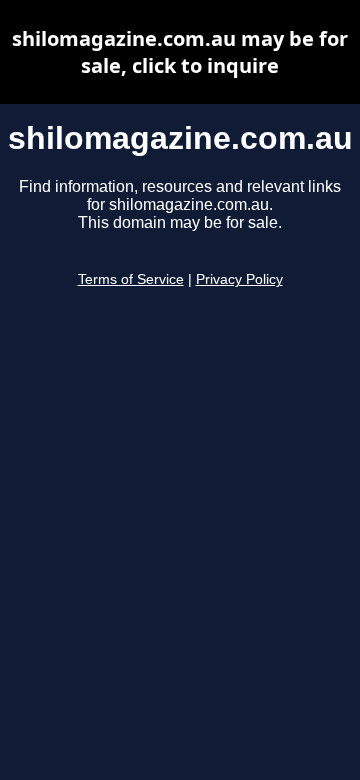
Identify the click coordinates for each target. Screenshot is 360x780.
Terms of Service (131, 279)
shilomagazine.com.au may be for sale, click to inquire (180, 52)
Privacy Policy (239, 279)
